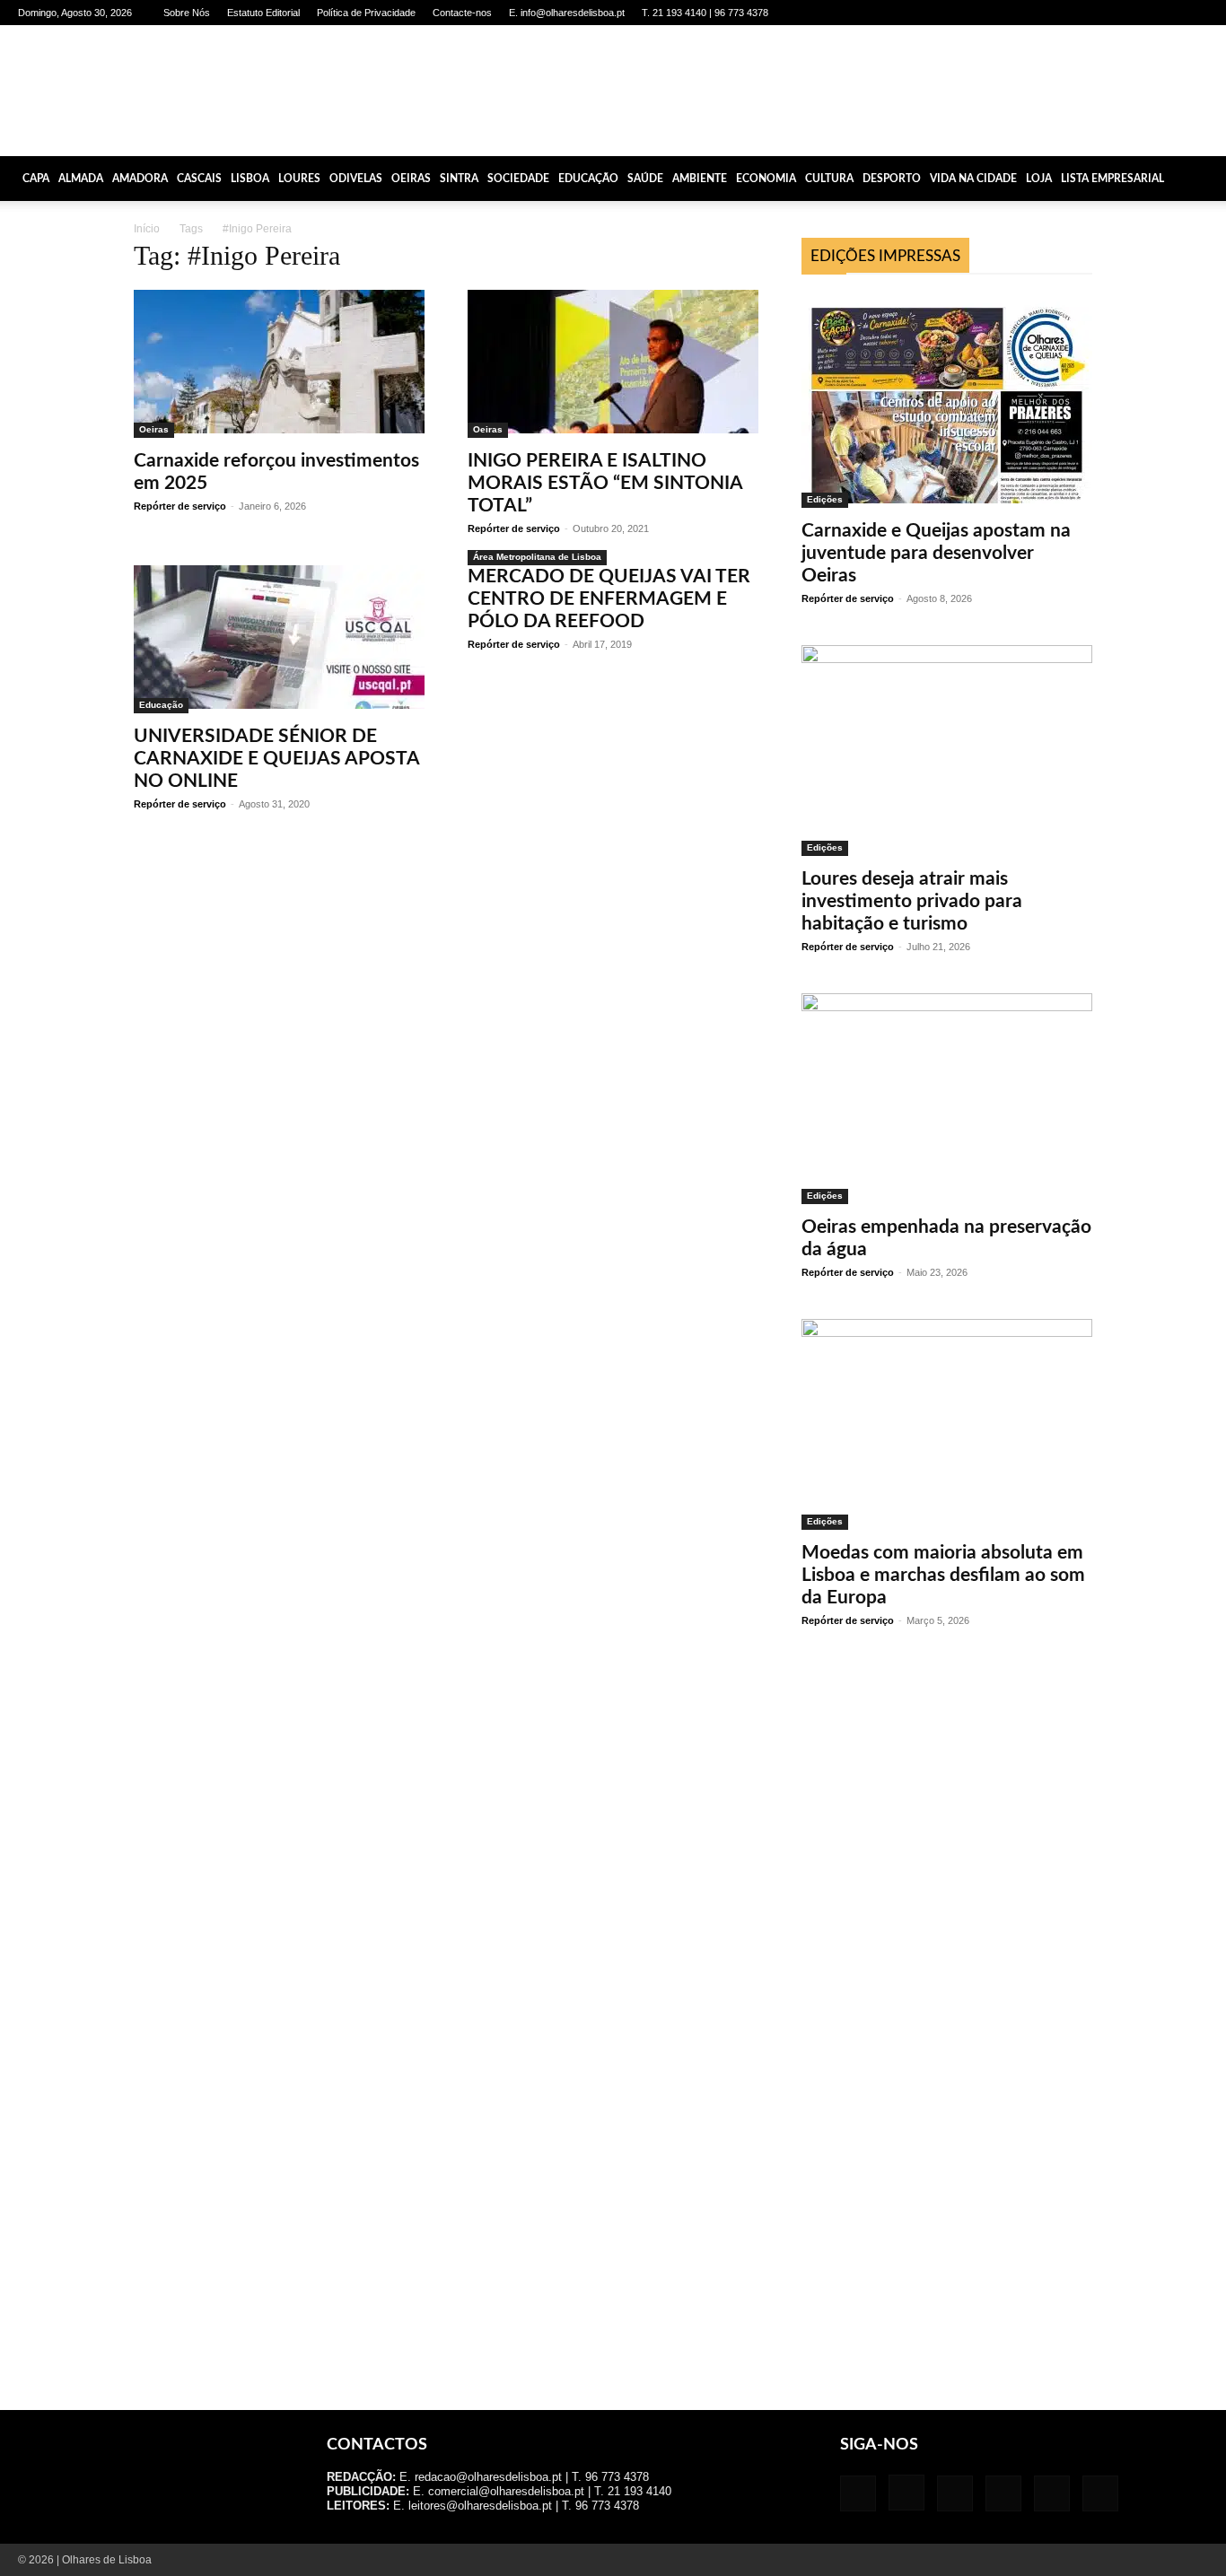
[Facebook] (1046, 13)
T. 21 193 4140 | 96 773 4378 (705, 13)
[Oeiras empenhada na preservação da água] (947, 1099)
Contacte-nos (462, 13)
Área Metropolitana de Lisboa (537, 557)
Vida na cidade (973, 179)
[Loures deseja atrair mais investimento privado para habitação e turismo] (947, 751)
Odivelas (356, 179)
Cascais (199, 179)
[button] (1204, 179)
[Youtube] (1195, 13)
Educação (588, 179)
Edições (825, 499)
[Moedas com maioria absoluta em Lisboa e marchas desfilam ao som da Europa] (947, 1424)
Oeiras (411, 179)
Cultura (829, 179)
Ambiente (700, 179)
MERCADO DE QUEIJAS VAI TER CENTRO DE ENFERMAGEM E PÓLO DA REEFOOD (609, 599)
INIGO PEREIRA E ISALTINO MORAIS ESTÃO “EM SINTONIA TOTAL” (605, 483)
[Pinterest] (1135, 13)
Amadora (140, 179)
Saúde (645, 179)
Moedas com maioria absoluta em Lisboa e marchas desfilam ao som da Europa (943, 1575)
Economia (766, 179)
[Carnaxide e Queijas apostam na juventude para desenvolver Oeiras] (947, 400)
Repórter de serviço (180, 506)
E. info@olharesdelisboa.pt (567, 13)
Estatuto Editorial (263, 13)
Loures (299, 179)
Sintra (459, 179)
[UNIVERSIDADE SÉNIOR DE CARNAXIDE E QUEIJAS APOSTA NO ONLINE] (279, 639)
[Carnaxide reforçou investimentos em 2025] (279, 364)
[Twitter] (1165, 13)
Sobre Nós (187, 13)
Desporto (892, 179)
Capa (36, 179)
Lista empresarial (1112, 179)
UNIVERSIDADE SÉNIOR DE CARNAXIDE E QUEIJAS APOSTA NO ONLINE (276, 759)
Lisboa (250, 179)
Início (147, 229)
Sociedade (518, 179)
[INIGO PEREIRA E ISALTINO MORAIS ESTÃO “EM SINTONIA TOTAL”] (613, 364)
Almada (81, 179)
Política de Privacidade (366, 13)
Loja (1039, 179)
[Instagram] (1076, 13)
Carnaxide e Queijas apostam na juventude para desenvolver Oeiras (936, 553)
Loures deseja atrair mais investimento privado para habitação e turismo (912, 901)
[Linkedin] (1106, 13)
